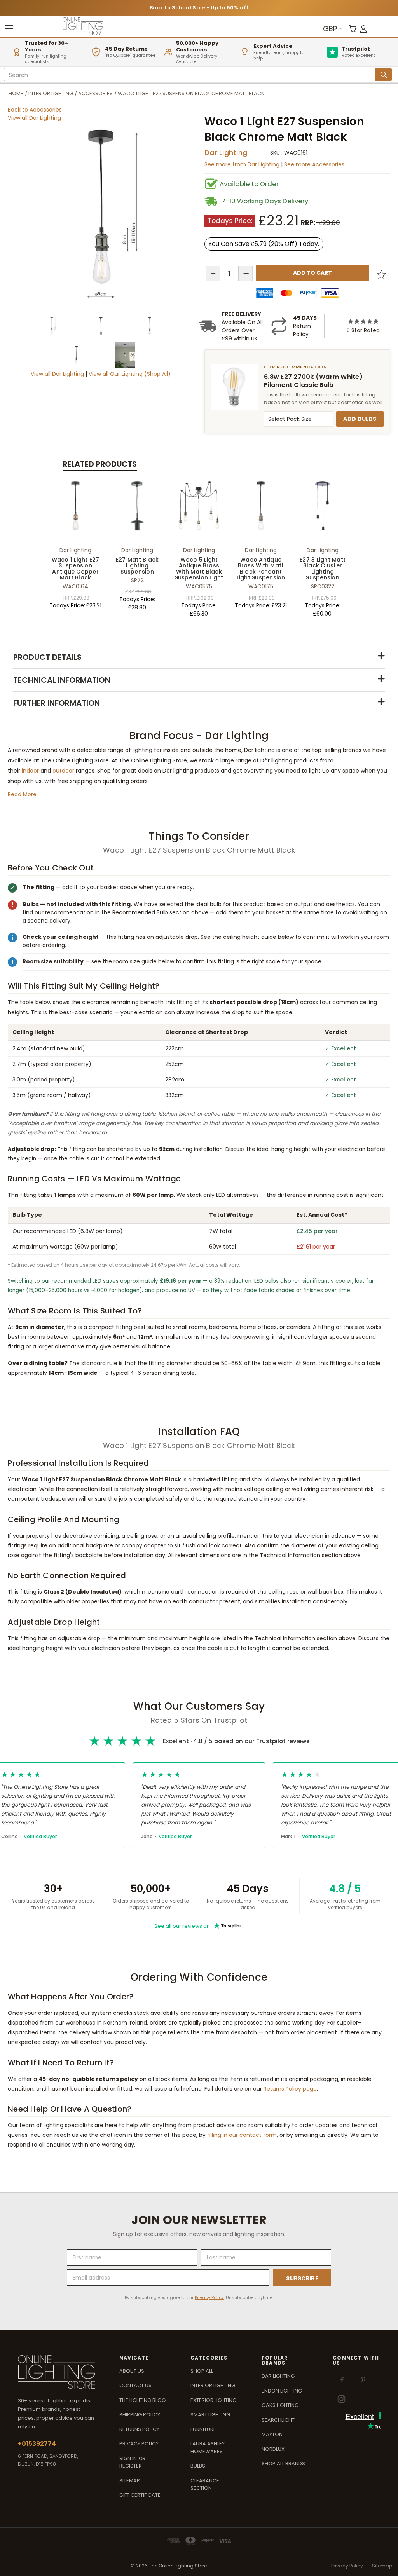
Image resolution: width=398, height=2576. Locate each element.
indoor (30, 771)
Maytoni (273, 2434)
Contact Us (135, 2385)
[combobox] (191, 75)
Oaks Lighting (280, 2405)
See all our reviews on (198, 1926)
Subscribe (302, 2278)
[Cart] (353, 29)
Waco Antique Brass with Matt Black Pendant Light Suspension (261, 569)
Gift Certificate (140, 2495)
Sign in (129, 2458)
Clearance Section (205, 2484)
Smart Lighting (210, 2415)
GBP (330, 29)
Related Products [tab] (100, 464)
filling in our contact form (242, 2135)
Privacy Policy (209, 2297)
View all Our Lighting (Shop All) (130, 374)
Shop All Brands (283, 2464)
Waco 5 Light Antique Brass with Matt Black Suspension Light (199, 569)
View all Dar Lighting (34, 118)
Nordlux (273, 2449)
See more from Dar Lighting (243, 164)
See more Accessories (314, 164)
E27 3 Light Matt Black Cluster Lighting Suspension (323, 569)
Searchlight (278, 2420)
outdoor (63, 771)
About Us (132, 2371)
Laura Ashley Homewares (208, 2448)
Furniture (203, 2429)
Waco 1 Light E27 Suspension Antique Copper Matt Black (76, 569)
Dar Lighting (226, 153)
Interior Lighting (213, 2385)
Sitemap (130, 2481)
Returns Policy (139, 2429)
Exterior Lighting (213, 2400)
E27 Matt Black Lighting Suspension (137, 566)
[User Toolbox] (363, 29)
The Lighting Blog (142, 2400)
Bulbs (198, 2466)
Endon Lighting (282, 2391)
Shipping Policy (140, 2415)
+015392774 (37, 2444)
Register (131, 2466)
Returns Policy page (290, 2089)
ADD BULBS (360, 419)
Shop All (202, 2371)
